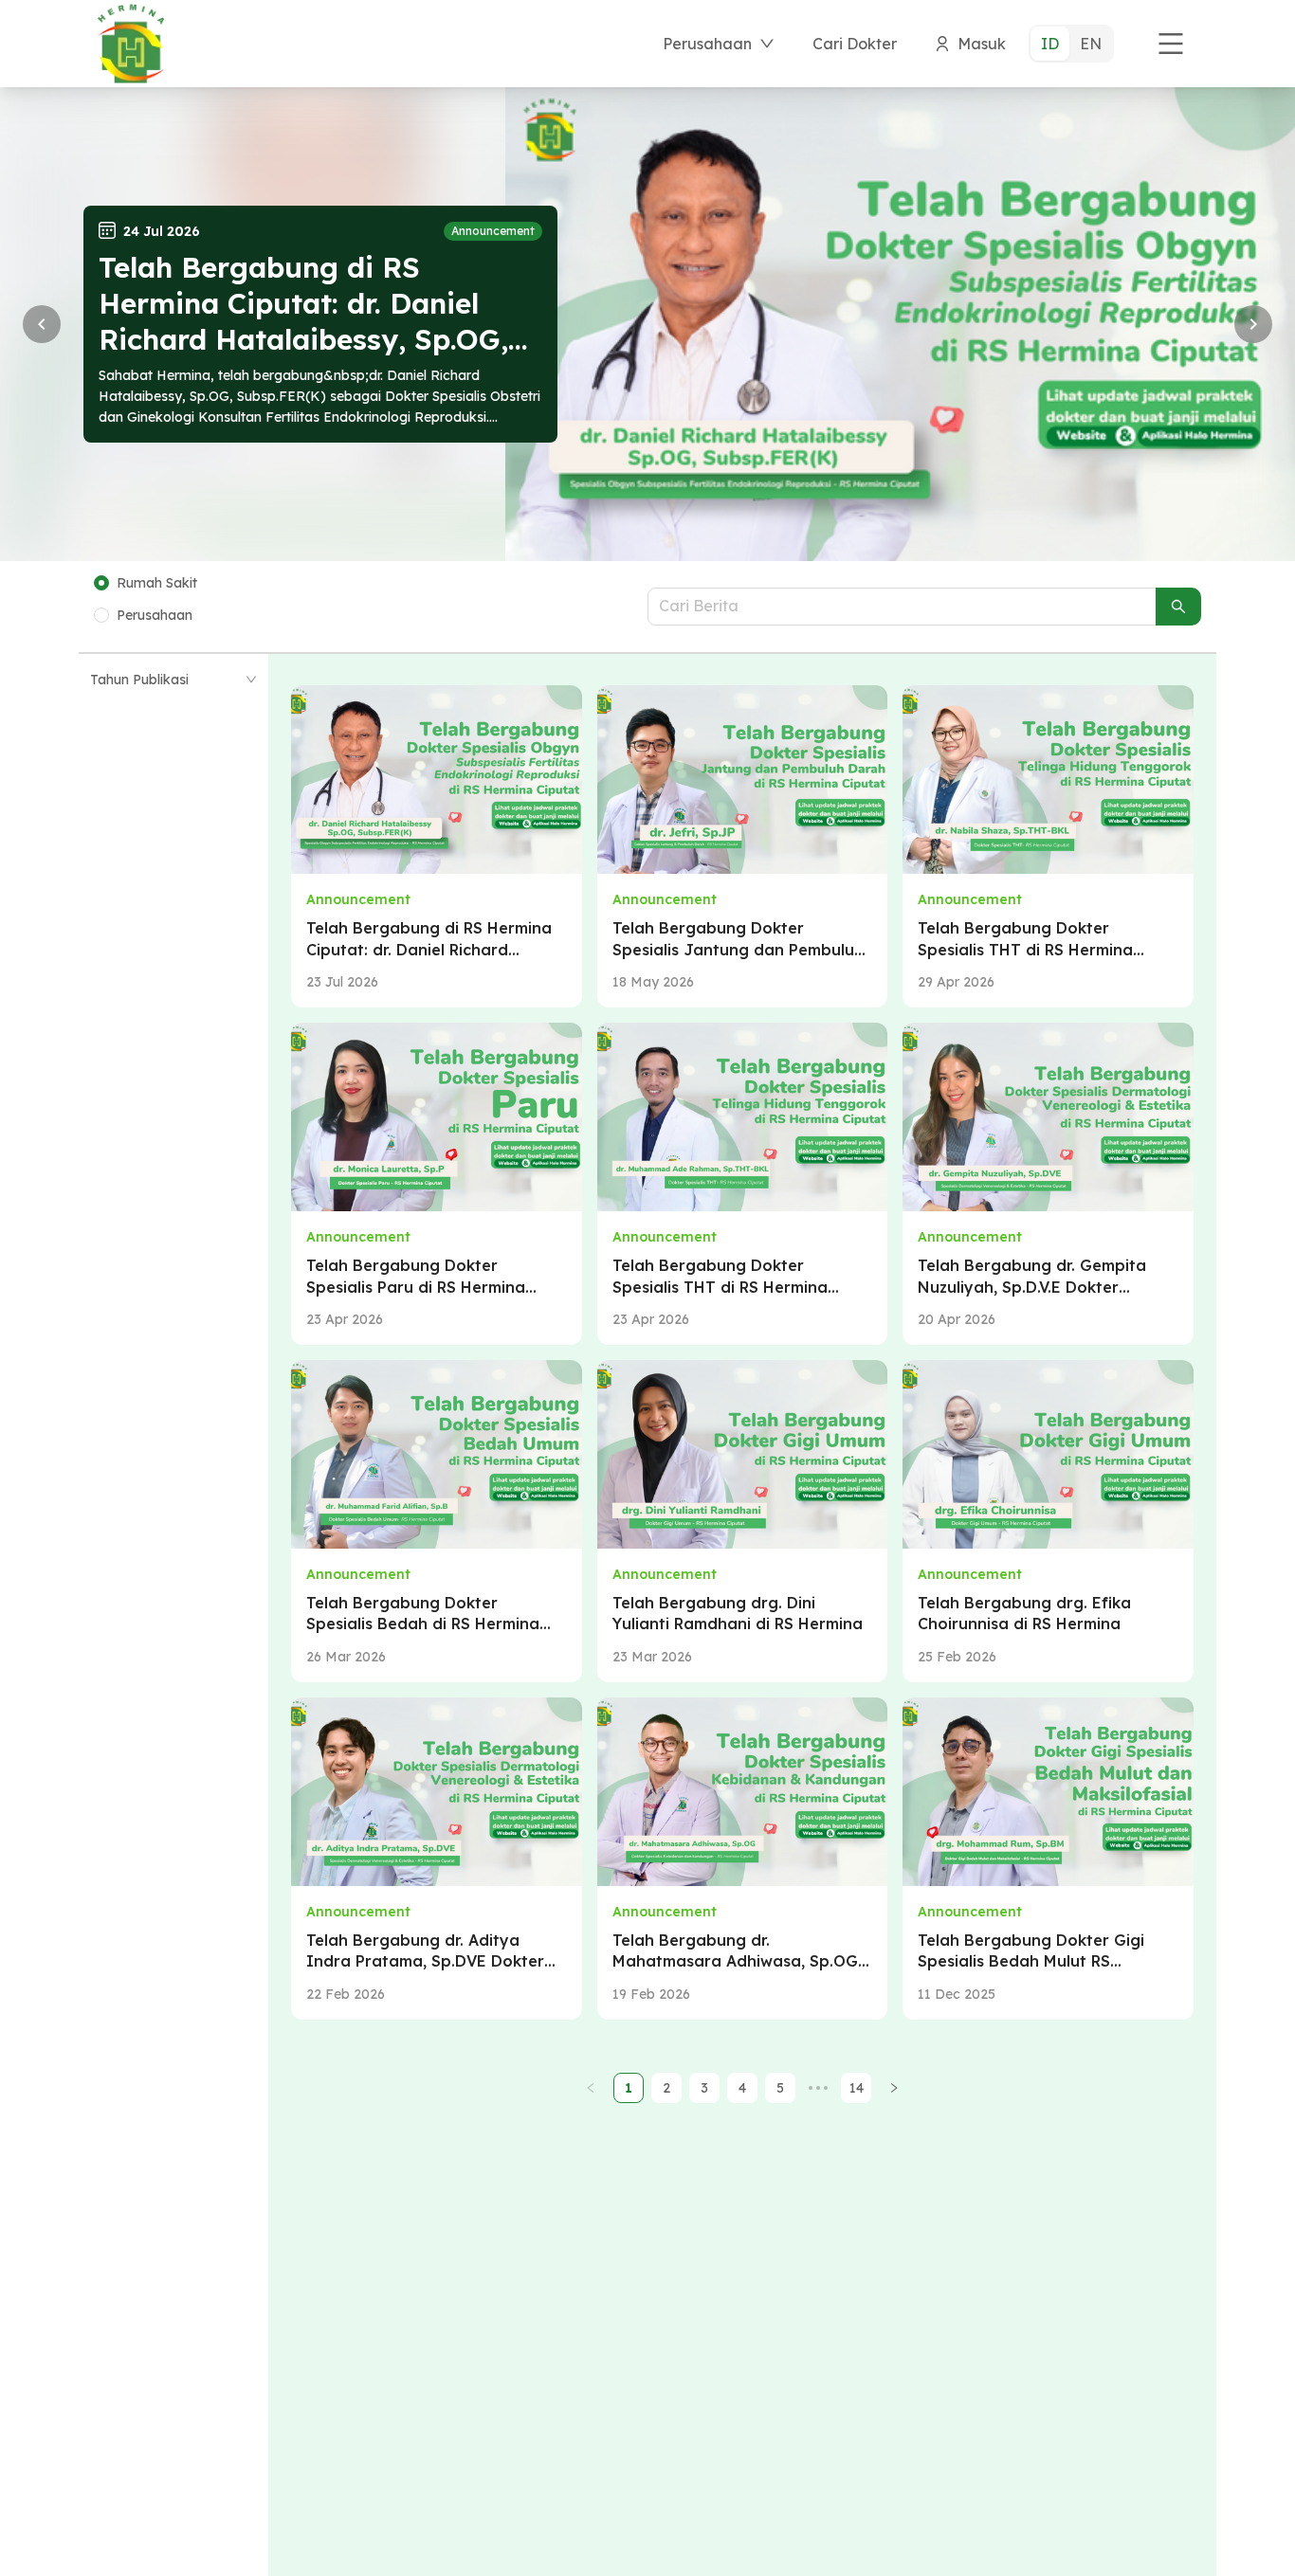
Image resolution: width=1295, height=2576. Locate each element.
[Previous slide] (42, 324)
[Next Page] (894, 2088)
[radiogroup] (1071, 44)
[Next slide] (1253, 324)
